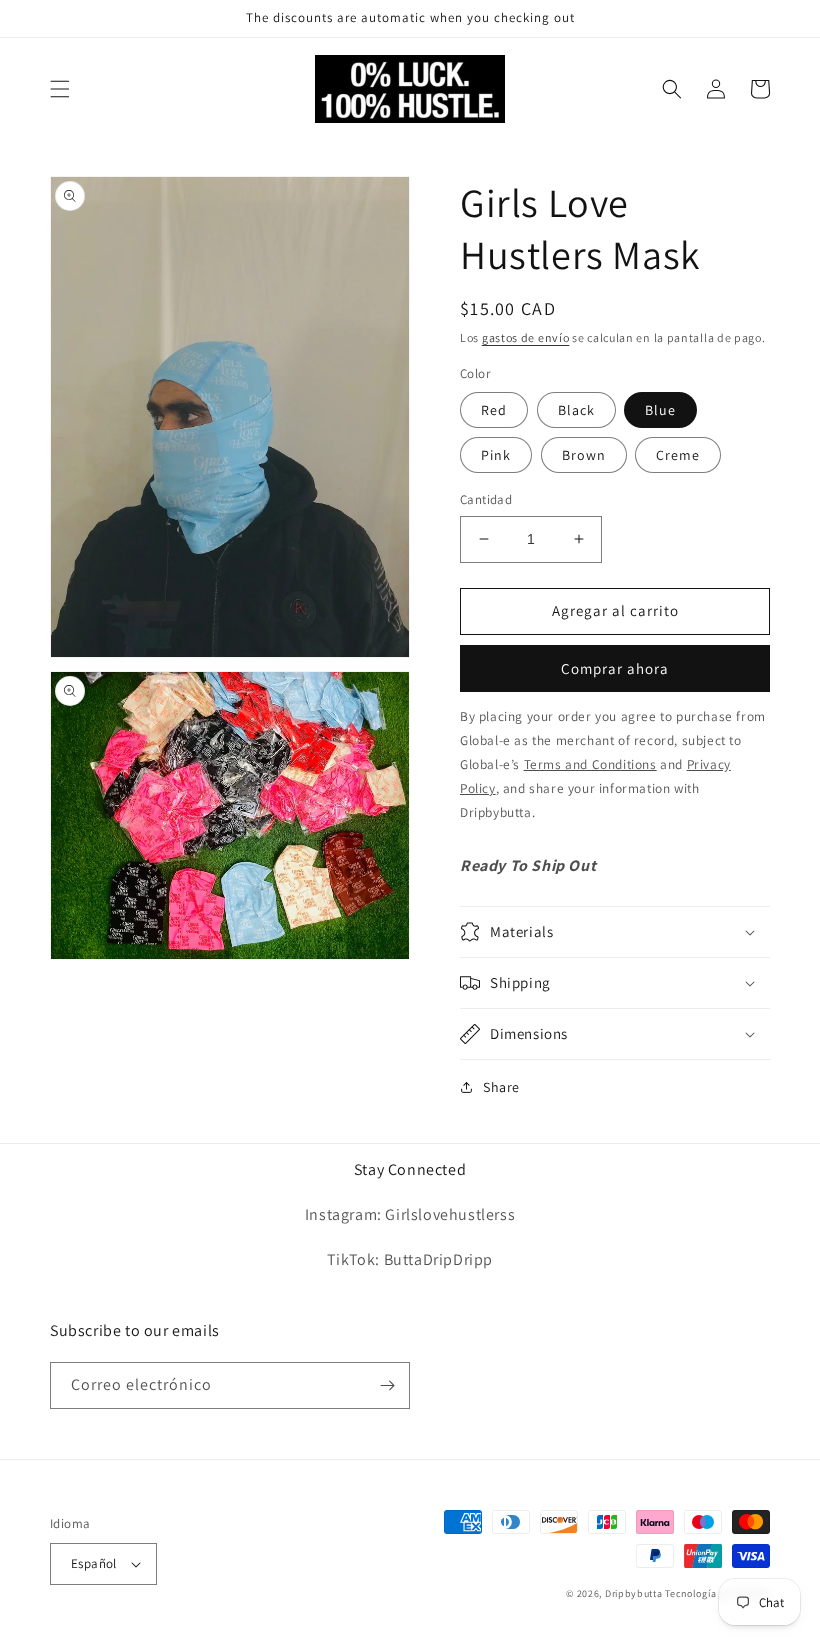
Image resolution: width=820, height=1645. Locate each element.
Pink (496, 455)
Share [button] (501, 1087)
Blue (660, 410)
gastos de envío (526, 337)
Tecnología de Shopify (717, 1593)
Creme (678, 455)
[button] (60, 89)
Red (494, 410)
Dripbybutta (634, 1593)
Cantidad (486, 499)
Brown (584, 455)
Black (576, 410)
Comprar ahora (615, 668)
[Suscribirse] (387, 1385)
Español (94, 1563)
